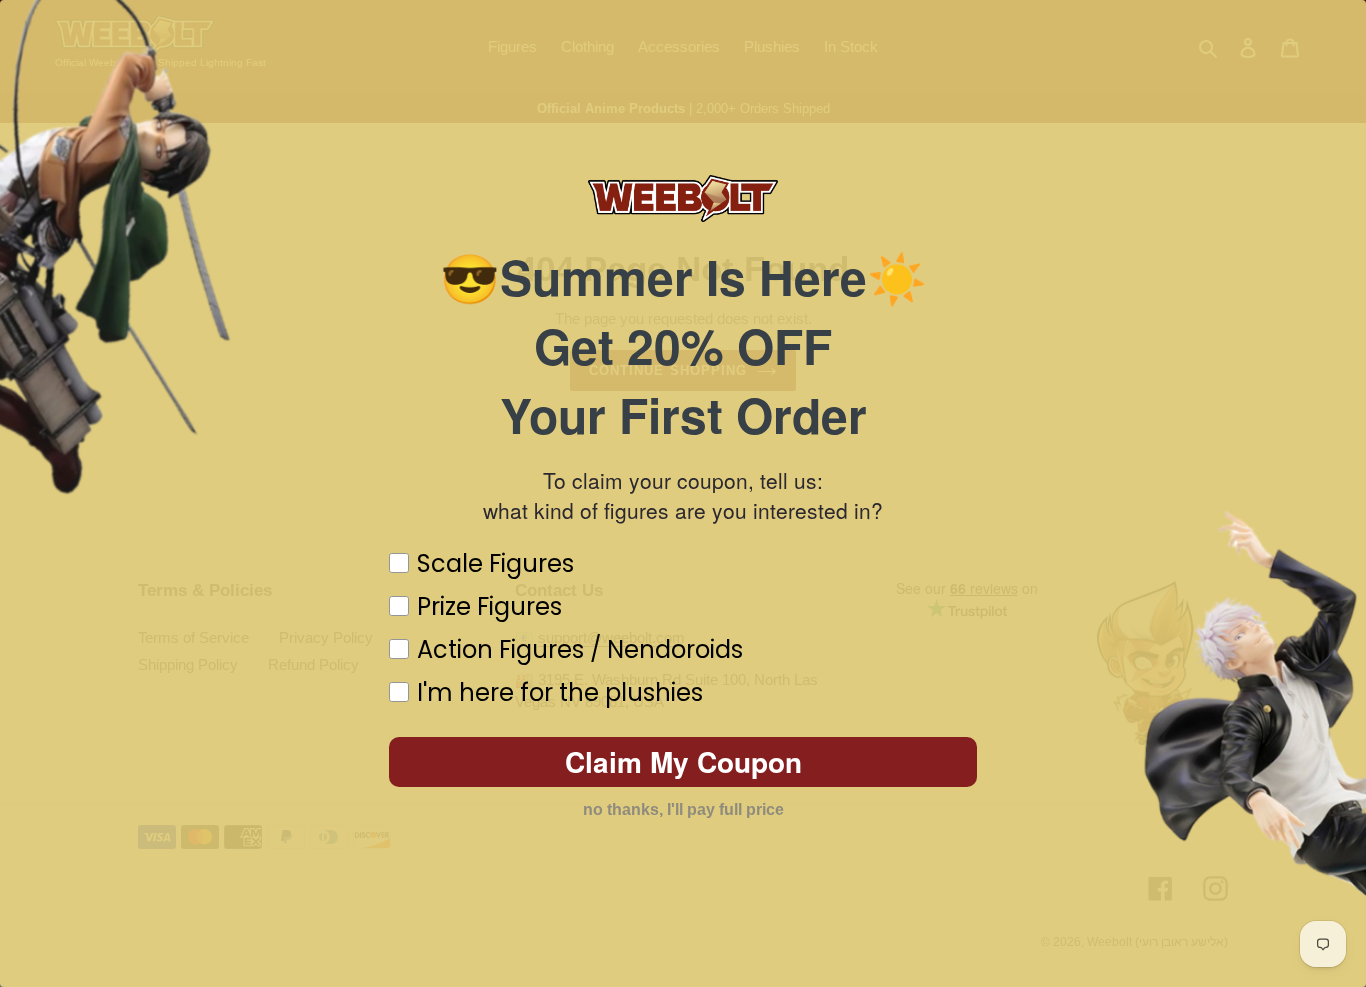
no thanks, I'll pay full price (683, 809)
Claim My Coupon (683, 761)
